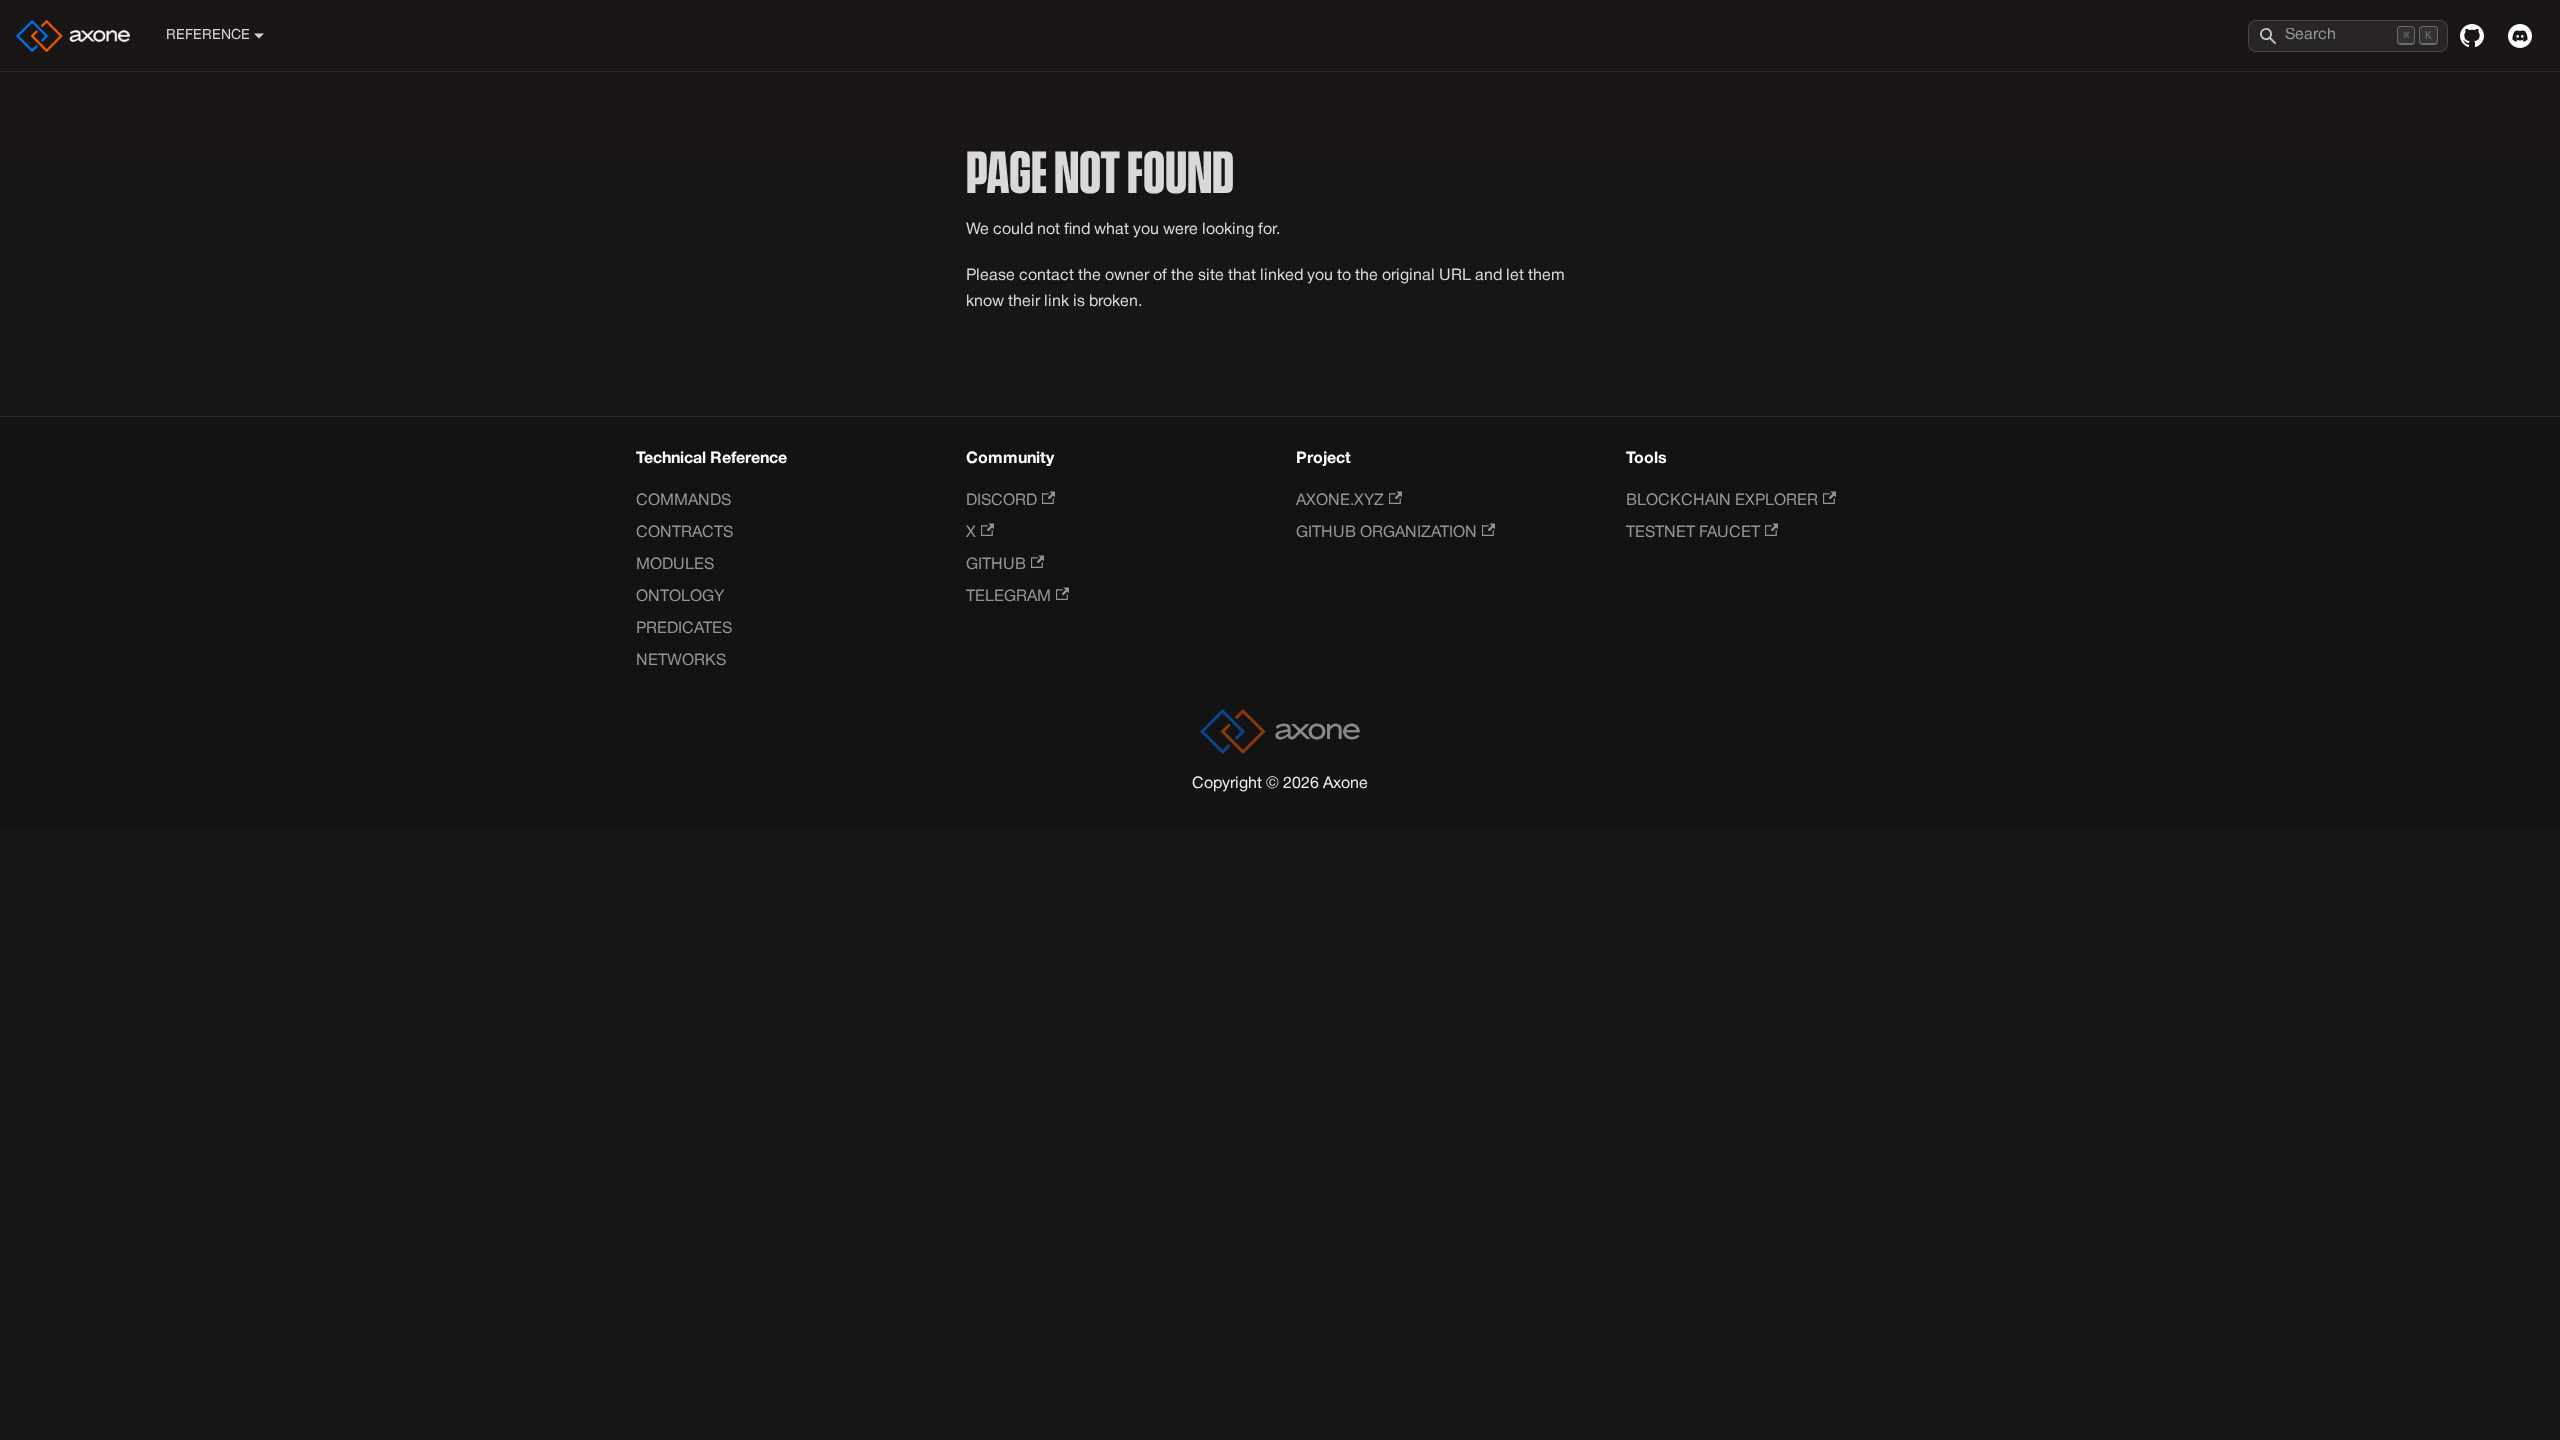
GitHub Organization (1386, 533)
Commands (683, 501)
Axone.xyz (1340, 501)
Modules (675, 565)
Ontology (680, 597)
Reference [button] (208, 35)
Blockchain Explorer (1722, 501)
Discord (1001, 501)
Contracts (684, 533)
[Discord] (2520, 36)
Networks (681, 661)
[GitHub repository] (2472, 36)
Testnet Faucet (1693, 533)
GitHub (996, 565)
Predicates (684, 629)
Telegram (1008, 597)
